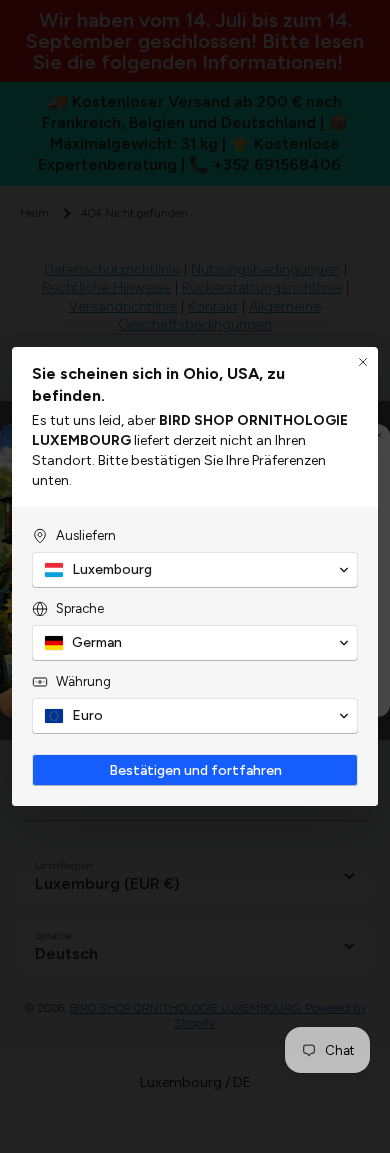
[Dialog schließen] (363, 362)
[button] (195, 570)
